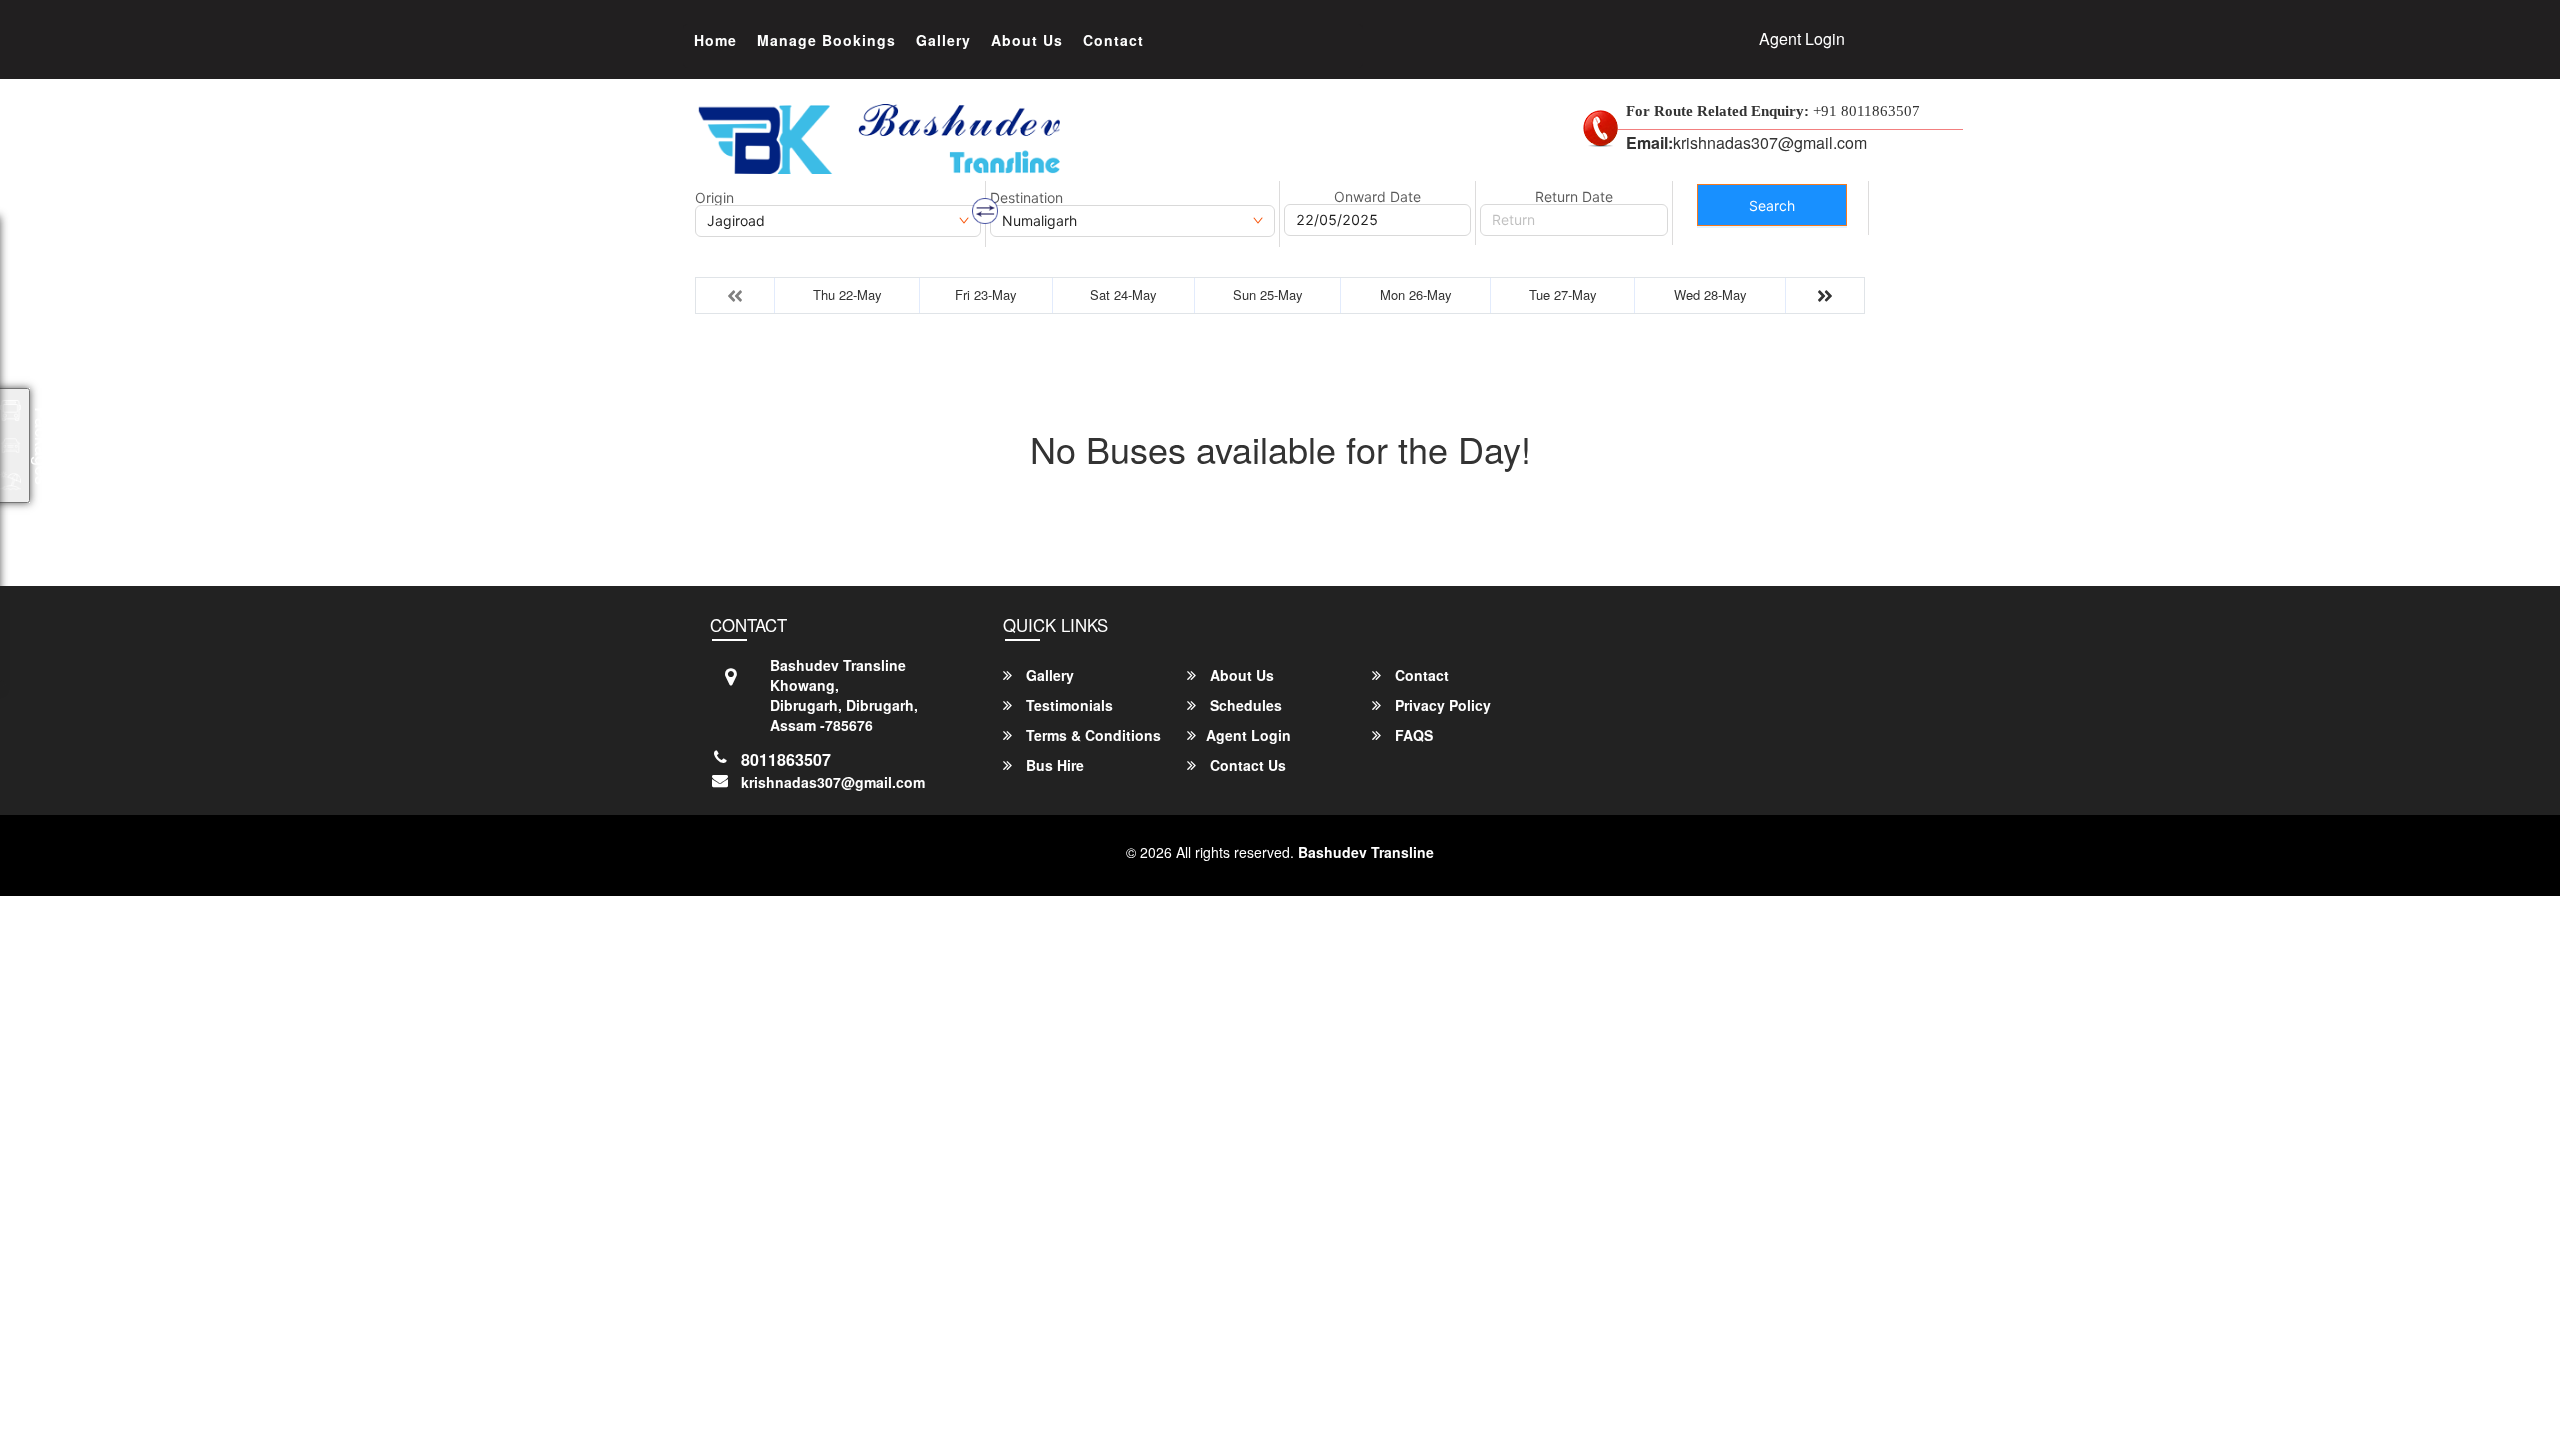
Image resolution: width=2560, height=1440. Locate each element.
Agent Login (1802, 38)
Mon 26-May (1416, 294)
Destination (1026, 198)
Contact (1113, 40)
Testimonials (1067, 705)
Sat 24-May (1123, 294)
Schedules (1244, 705)
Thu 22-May (847, 294)
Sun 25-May (1268, 294)
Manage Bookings (826, 40)
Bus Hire (1053, 765)
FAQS (1412, 735)
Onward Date (1377, 197)
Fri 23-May (986, 294)
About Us (1027, 40)
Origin (714, 198)
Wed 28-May (1710, 294)
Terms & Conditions (1091, 735)
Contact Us (1246, 765)
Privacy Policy (1441, 705)
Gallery (943, 40)
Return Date (1574, 197)
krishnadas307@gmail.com (833, 782)
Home (715, 40)
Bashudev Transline (1366, 852)
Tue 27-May (1563, 294)
